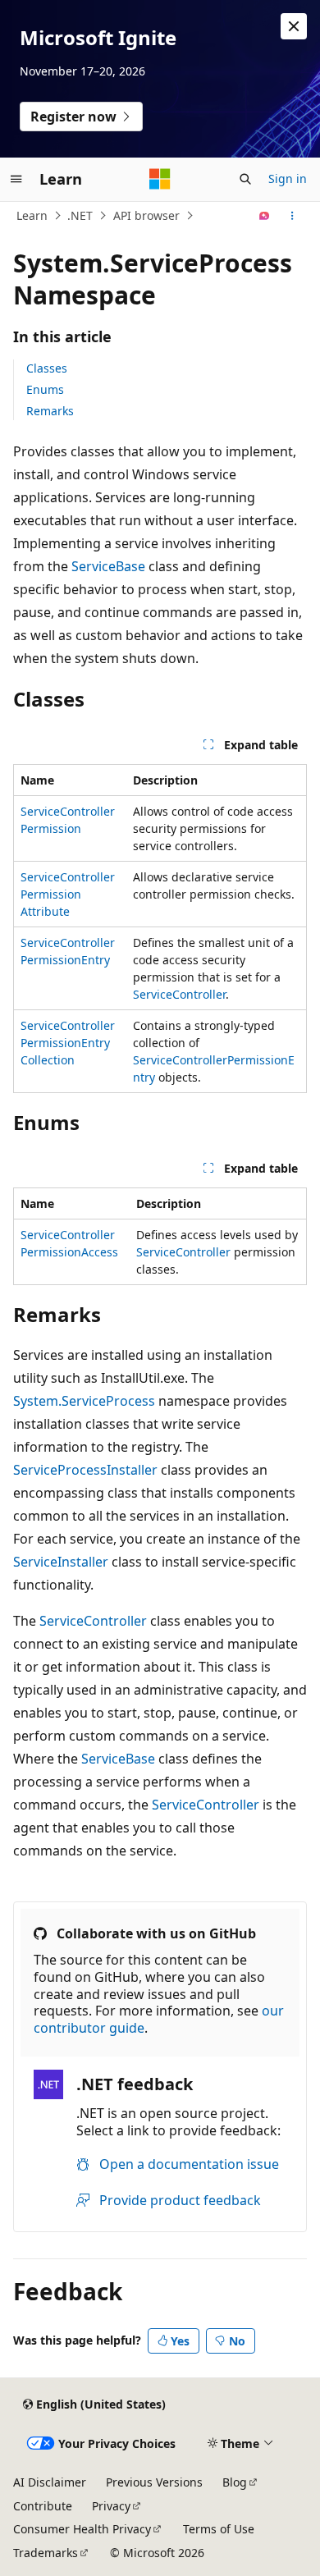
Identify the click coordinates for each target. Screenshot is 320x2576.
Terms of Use (219, 2529)
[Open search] (245, 179)
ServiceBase (108, 566)
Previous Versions (154, 2482)
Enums (45, 389)
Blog (235, 2482)
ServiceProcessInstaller (85, 1470)
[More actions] (293, 216)
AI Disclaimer (50, 2482)
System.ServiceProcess (84, 1401)
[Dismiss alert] (294, 26)
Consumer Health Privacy (82, 2529)
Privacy (111, 2506)
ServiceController (179, 994)
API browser (146, 215)
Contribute (43, 2506)
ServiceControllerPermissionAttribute (68, 894)
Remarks (50, 411)
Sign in (288, 178)
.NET (80, 215)
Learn (32, 215)
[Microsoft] (160, 179)
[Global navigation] (16, 179)
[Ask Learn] (265, 216)
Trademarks (46, 2553)
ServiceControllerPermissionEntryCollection (68, 1043)
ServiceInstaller (61, 1562)
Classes (47, 368)
